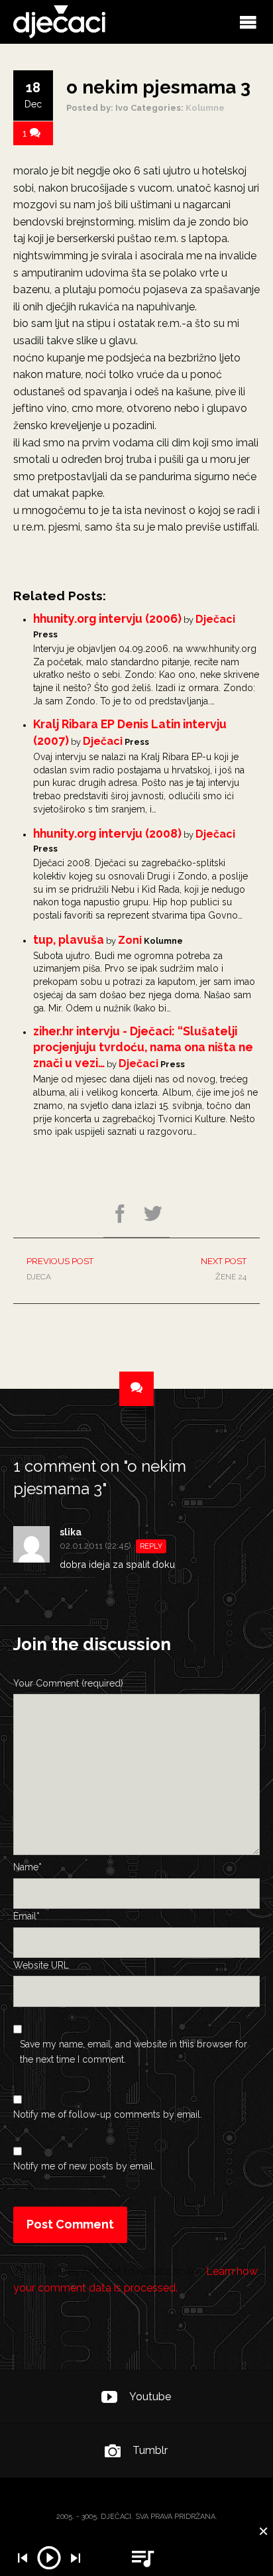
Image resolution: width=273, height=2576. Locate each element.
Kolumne (205, 108)
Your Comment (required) (68, 1683)
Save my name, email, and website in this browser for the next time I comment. (134, 2051)
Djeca (60, 1269)
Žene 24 (224, 1269)
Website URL (41, 1965)
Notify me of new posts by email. (84, 2166)
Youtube (150, 2397)
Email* (27, 1916)
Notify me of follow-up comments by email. (108, 2114)
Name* (27, 1867)
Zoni (130, 940)
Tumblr (150, 2450)
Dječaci (215, 619)
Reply (151, 1546)
